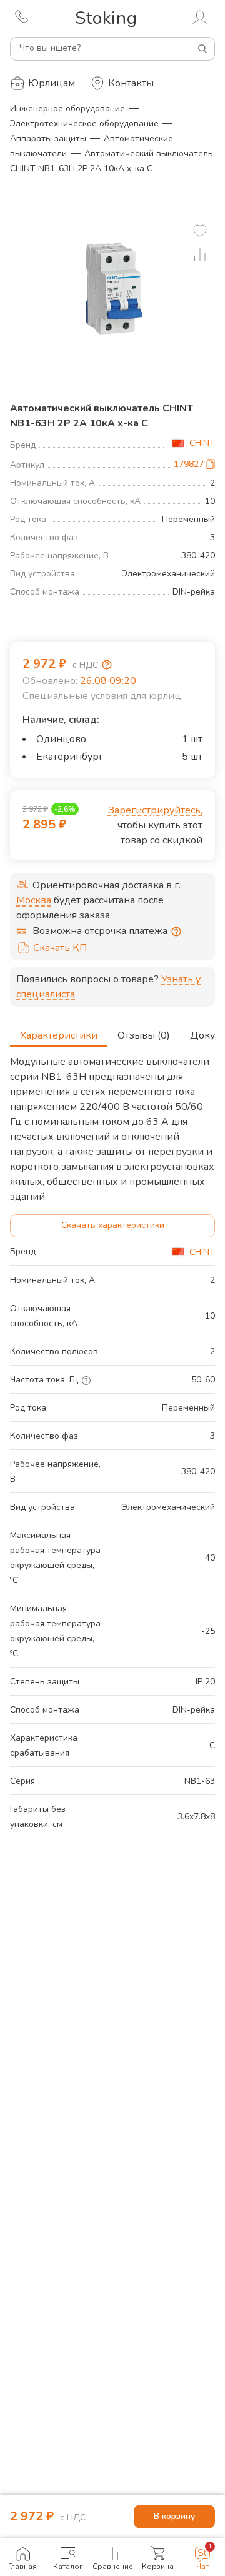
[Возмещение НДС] (107, 665)
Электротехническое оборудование (84, 123)
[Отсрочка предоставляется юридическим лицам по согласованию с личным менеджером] (176, 932)
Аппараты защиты (48, 138)
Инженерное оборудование (67, 108)
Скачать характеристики (113, 1225)
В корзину (174, 2516)
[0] (200, 231)
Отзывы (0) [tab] (144, 1035)
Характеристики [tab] (59, 1035)
